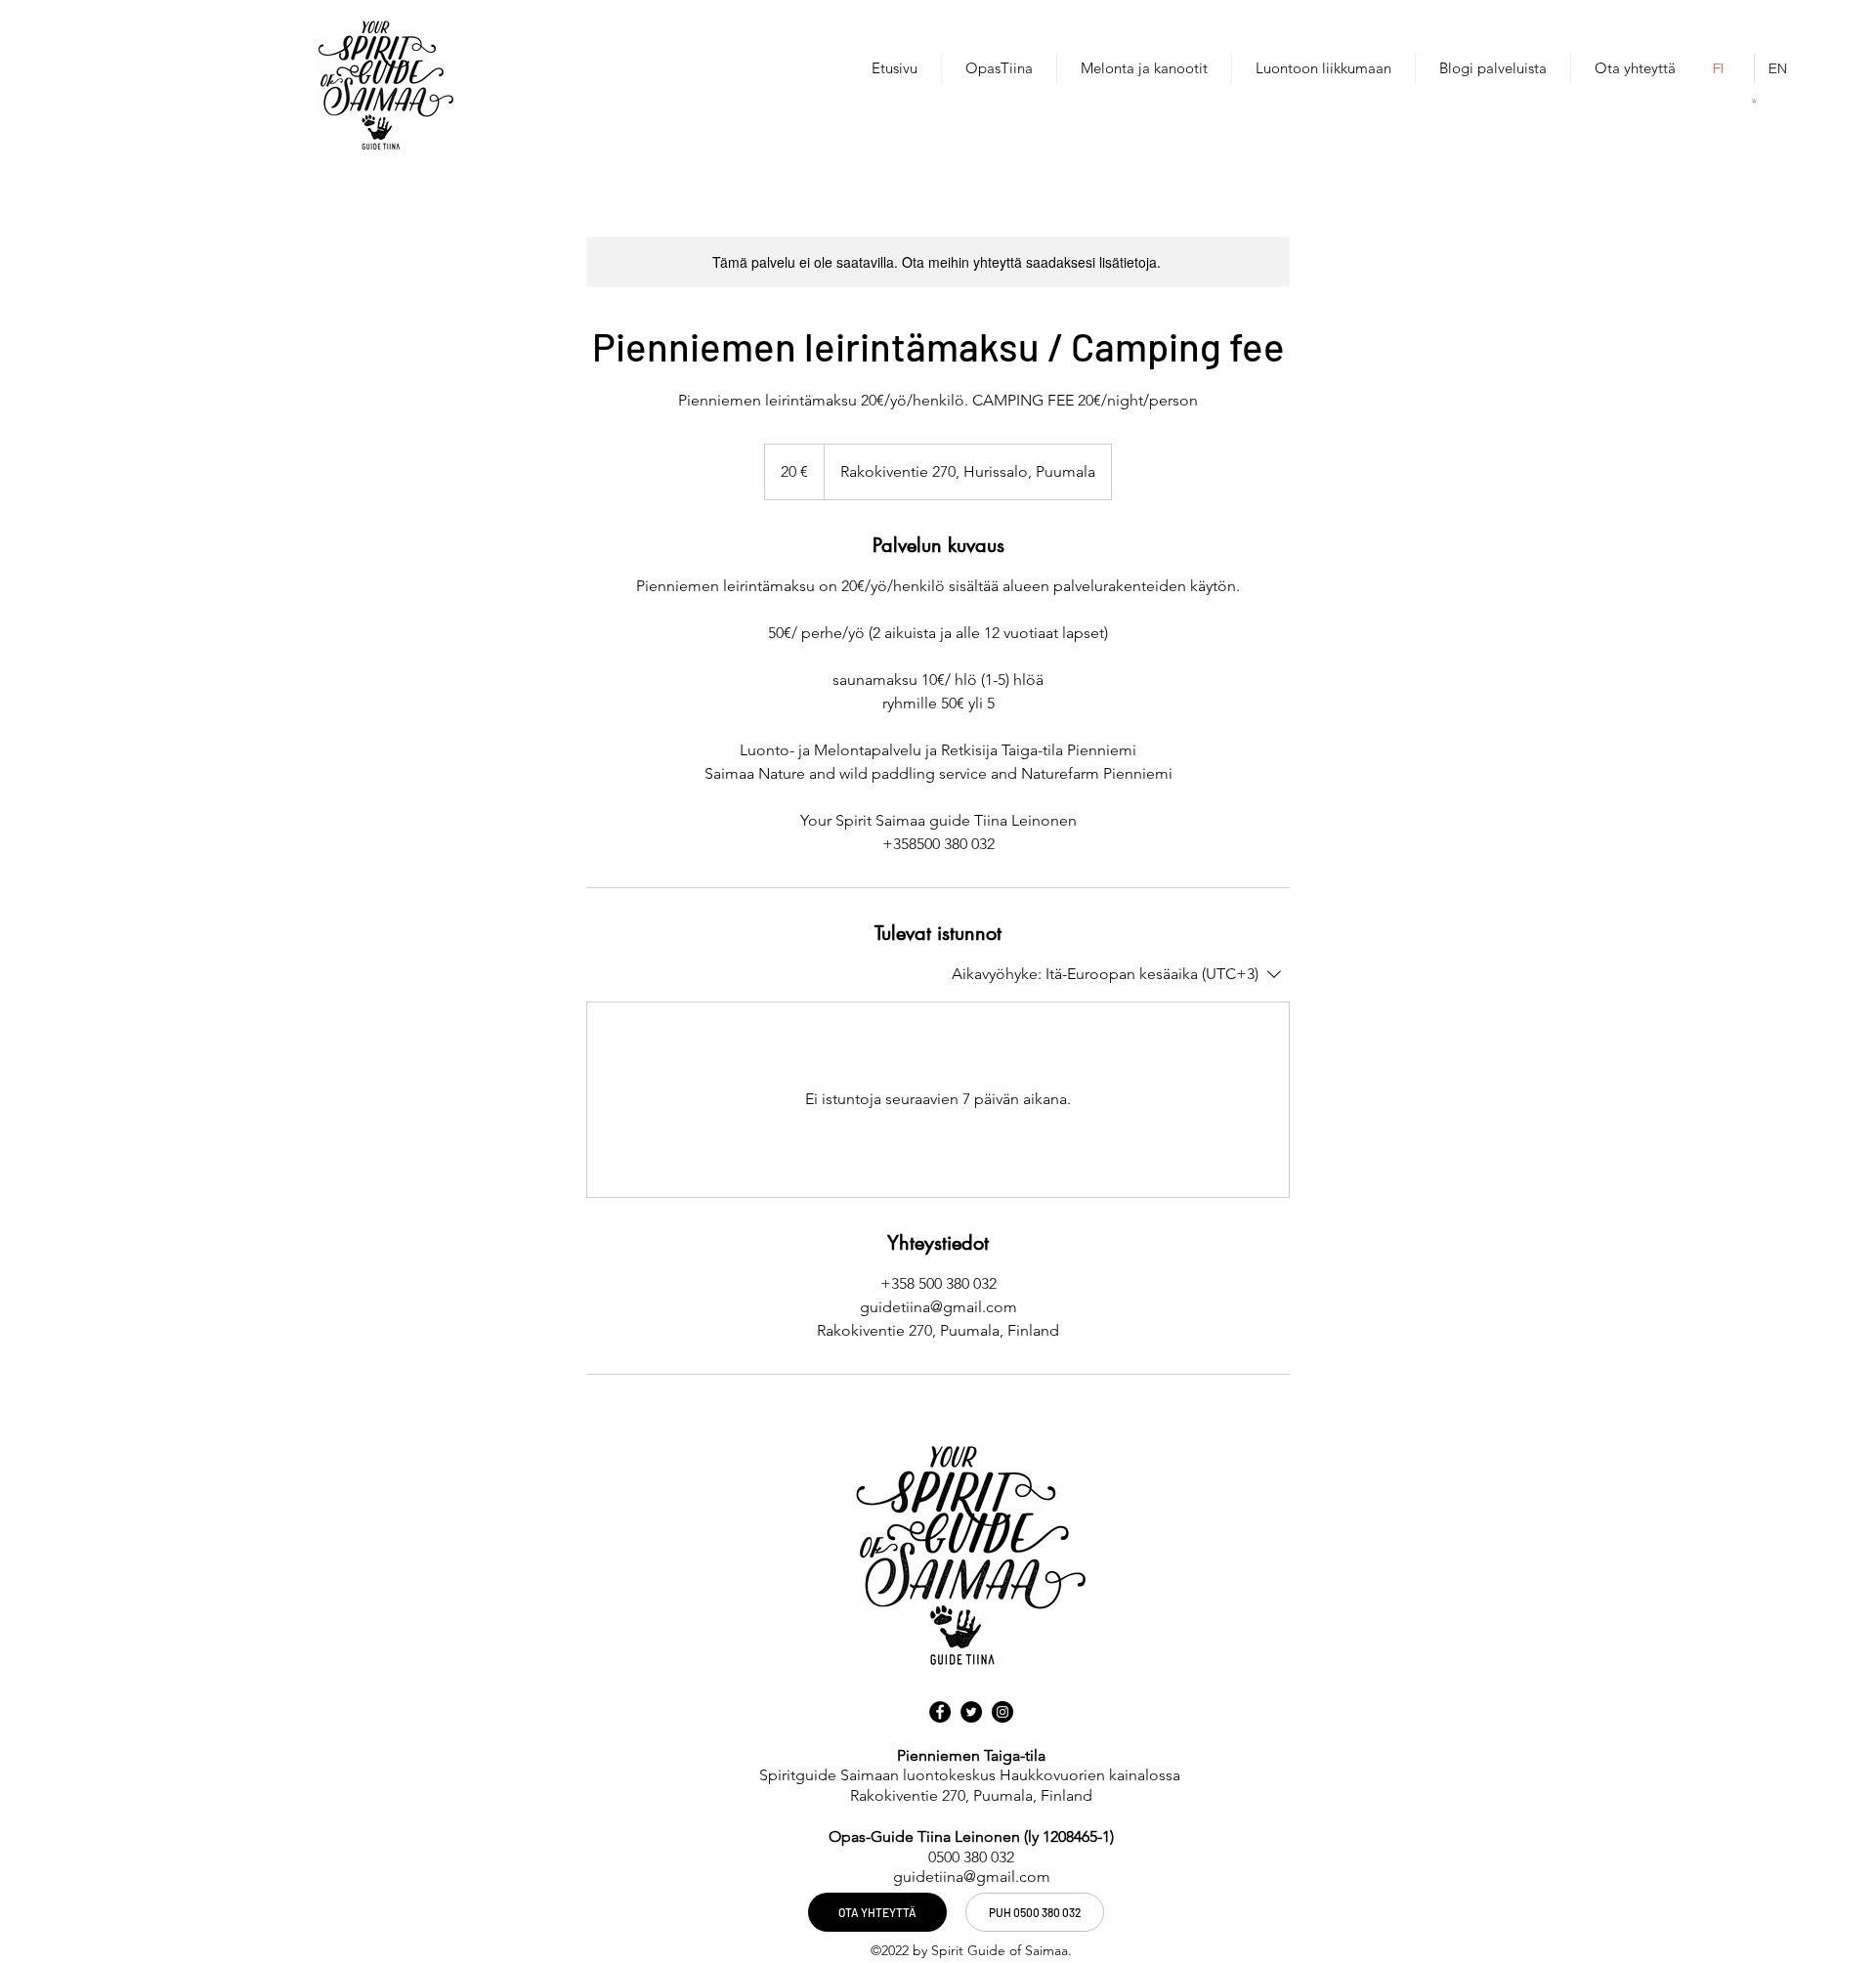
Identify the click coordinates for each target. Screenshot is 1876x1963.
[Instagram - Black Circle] (1002, 1712)
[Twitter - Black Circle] (971, 1712)
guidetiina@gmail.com (972, 1877)
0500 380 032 (971, 1857)
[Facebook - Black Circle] (940, 1712)
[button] (1754, 101)
